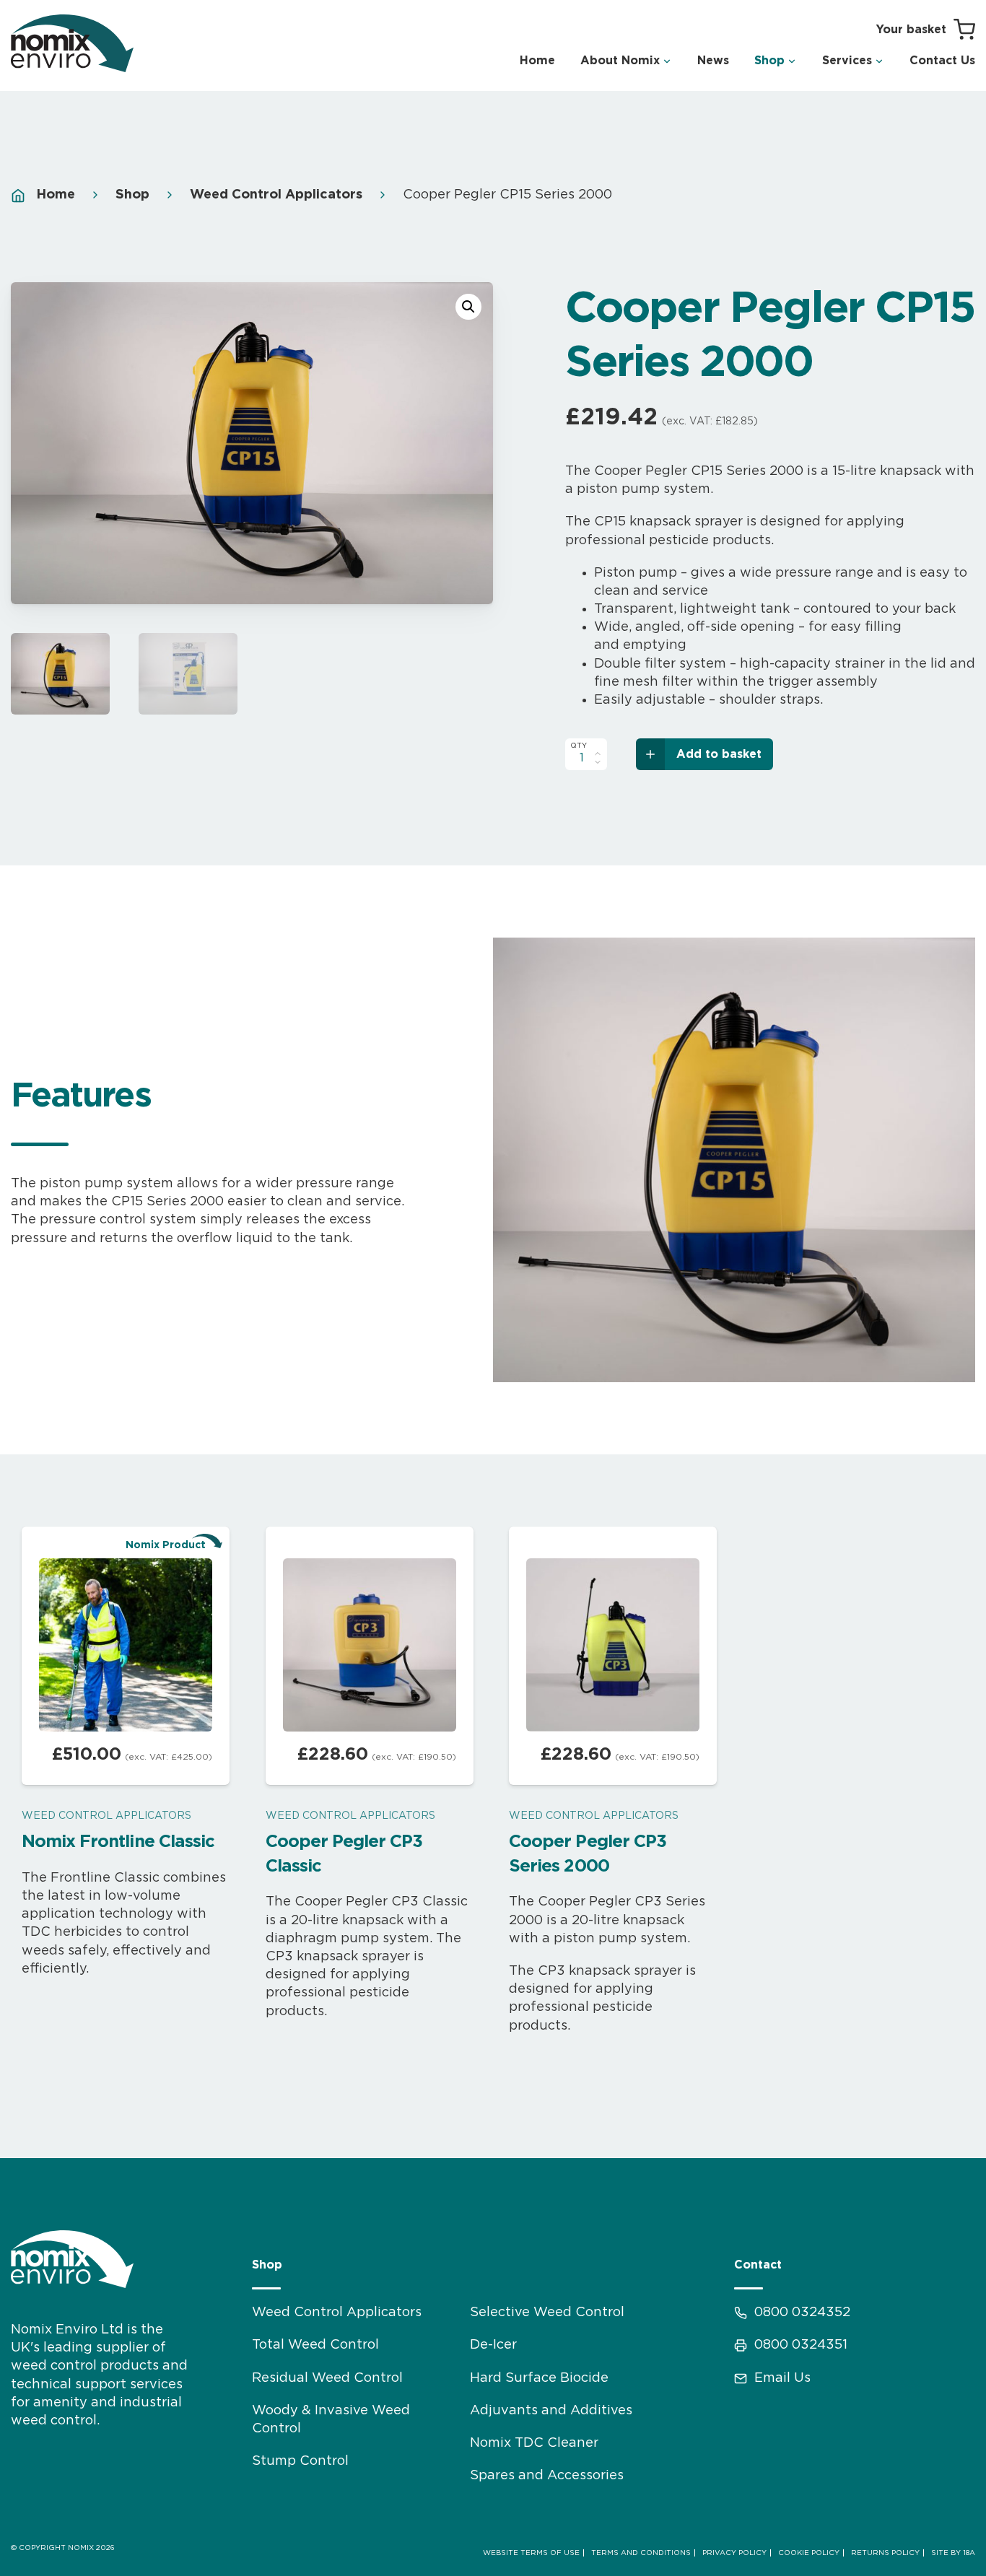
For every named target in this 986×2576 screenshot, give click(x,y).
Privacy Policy (734, 2553)
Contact (758, 2265)
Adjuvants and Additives (551, 2411)
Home (537, 61)
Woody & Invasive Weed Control (331, 2420)
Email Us (782, 2378)
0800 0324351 (801, 2345)
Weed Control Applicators (276, 195)
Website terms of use (531, 2553)
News (713, 61)
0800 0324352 (802, 2313)
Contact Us (942, 61)
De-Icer (493, 2345)
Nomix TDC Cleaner (534, 2443)
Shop (769, 61)
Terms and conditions (641, 2553)
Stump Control (300, 2461)
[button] (468, 307)
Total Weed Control (315, 2345)
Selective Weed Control (547, 2313)
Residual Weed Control (327, 2378)
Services (847, 61)
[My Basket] (926, 30)
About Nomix (620, 61)
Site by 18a (953, 2553)
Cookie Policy (809, 2553)
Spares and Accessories (547, 2476)
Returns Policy (885, 2553)
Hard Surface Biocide (539, 2378)
